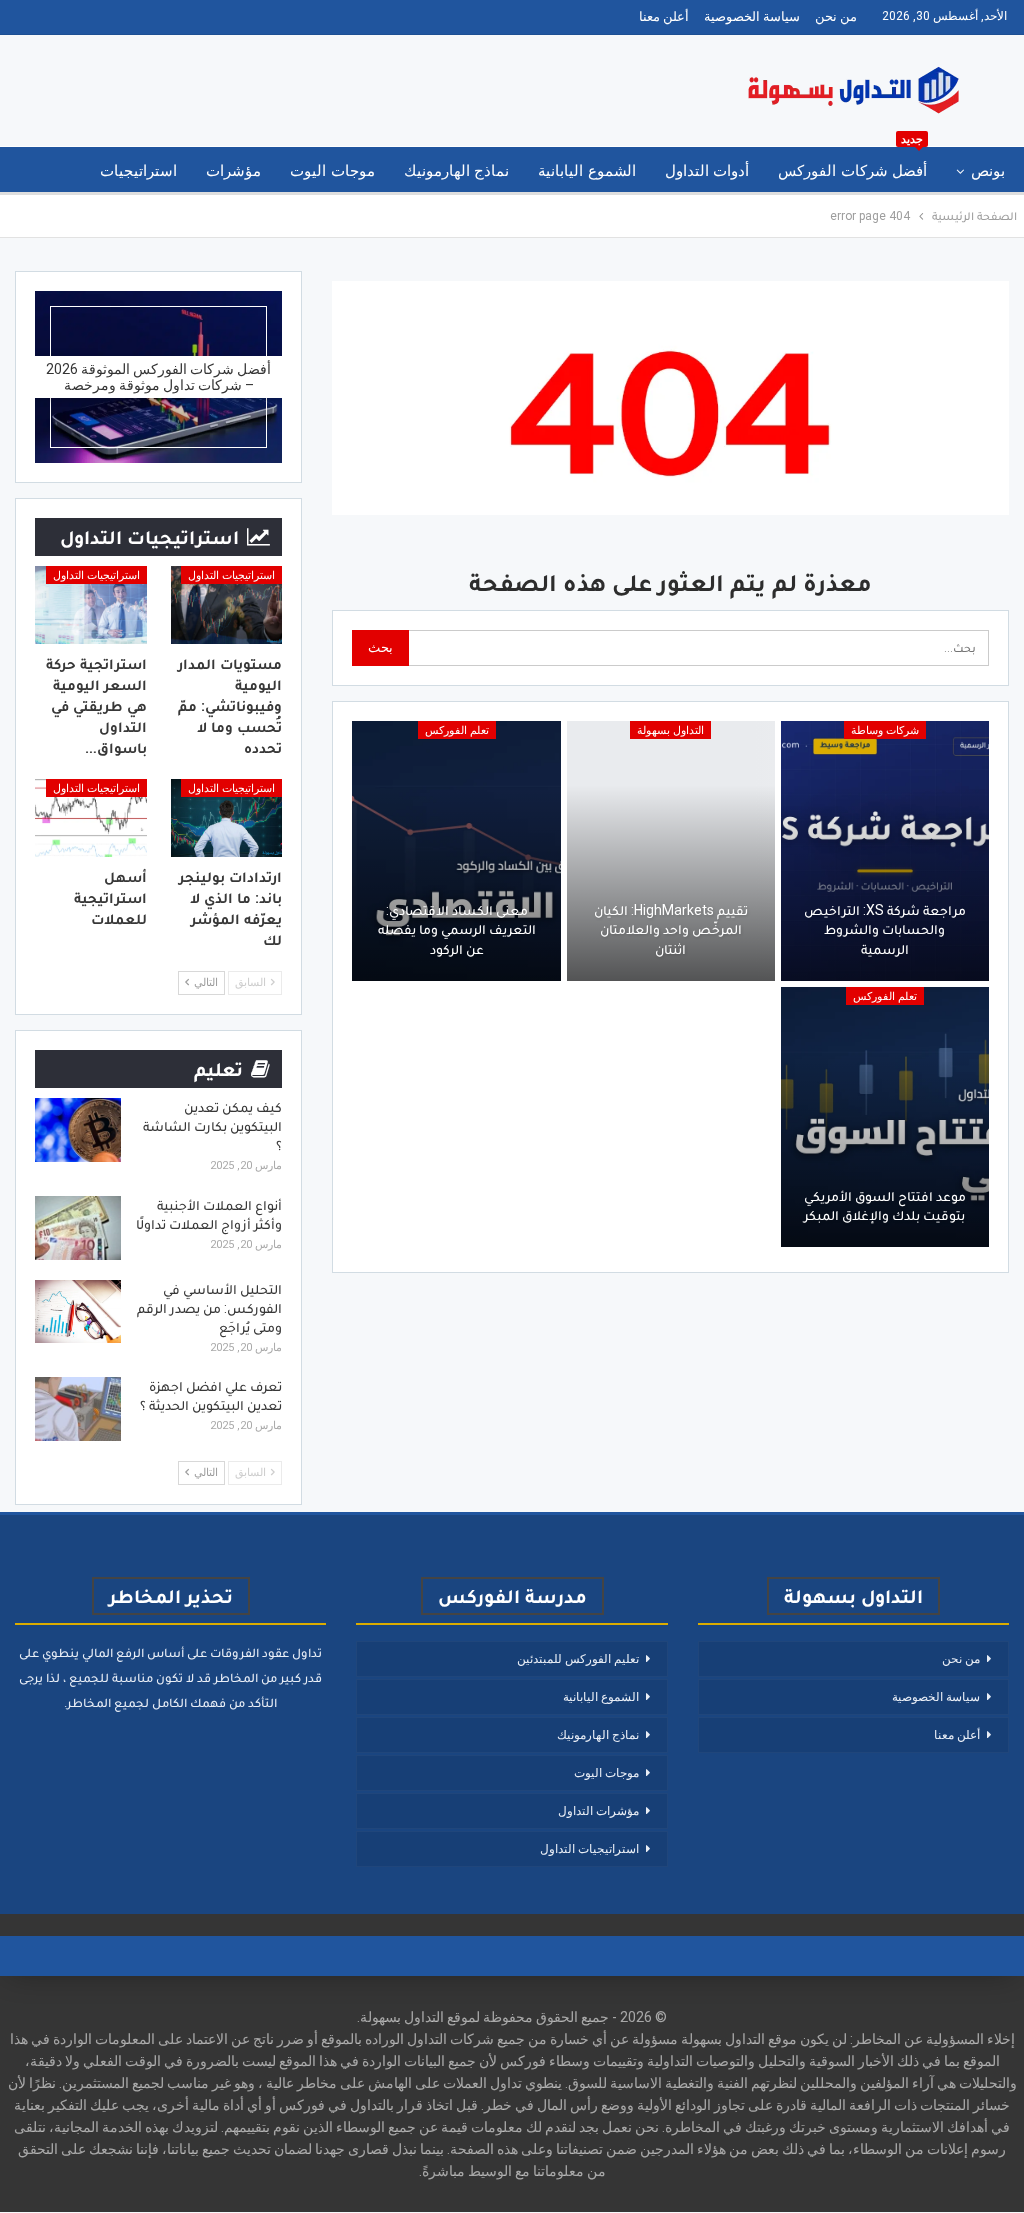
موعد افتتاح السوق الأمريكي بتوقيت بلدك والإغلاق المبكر (885, 1206)
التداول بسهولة (670, 730)
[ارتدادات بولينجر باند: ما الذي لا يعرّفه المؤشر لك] (227, 818)
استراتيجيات (138, 171)
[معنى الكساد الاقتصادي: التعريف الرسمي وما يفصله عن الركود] (456, 851)
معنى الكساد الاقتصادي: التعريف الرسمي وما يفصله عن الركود (457, 929)
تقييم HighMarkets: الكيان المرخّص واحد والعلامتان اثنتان (671, 929)
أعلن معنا (664, 16)
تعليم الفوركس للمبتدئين (578, 1659)
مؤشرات (233, 171)
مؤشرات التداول (598, 1811)
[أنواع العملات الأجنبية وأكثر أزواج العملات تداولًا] (78, 1228)
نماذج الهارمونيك (456, 171)
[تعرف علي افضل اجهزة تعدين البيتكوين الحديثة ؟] (78, 1409)
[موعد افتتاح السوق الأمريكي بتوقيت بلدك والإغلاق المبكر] (885, 1117)
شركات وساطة (885, 730)
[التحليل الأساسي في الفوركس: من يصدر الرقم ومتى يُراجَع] (78, 1312)
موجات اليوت (332, 171)
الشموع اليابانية (586, 171)
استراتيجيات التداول (231, 575)
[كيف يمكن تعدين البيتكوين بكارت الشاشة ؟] (78, 1130)
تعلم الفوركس (457, 730)
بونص (988, 171)
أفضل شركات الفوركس (852, 163)
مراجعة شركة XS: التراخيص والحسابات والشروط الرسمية (885, 929)
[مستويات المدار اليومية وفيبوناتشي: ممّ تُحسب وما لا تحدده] (227, 605)
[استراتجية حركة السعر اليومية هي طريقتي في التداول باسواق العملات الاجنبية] (91, 605)
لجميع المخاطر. (106, 1702)
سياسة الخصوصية (752, 16)
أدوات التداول (707, 171)
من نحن (836, 16)
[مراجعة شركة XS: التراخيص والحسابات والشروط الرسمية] (885, 851)
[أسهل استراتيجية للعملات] (91, 818)
